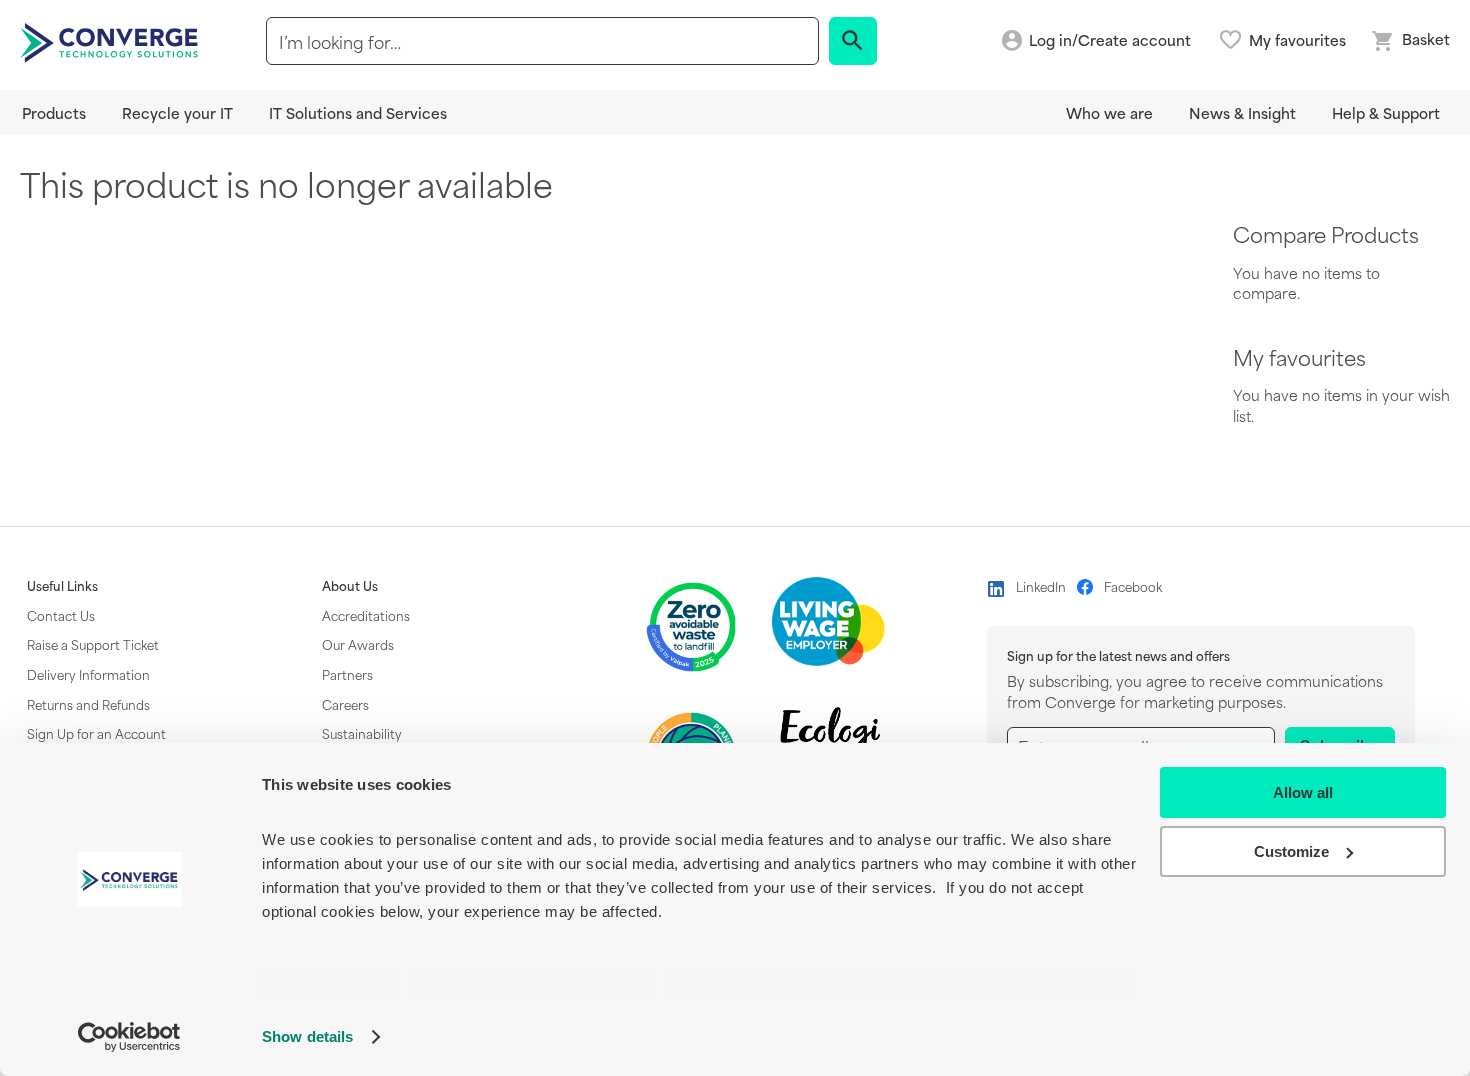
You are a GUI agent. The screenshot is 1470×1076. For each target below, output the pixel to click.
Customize (1291, 851)
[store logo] (112, 41)
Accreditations (366, 615)
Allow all (1303, 792)
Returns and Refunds (88, 704)
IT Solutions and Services (358, 112)
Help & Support (1386, 112)
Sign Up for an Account (96, 733)
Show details (307, 1036)
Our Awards (358, 644)
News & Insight (1242, 112)
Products (54, 112)
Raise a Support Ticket (93, 644)
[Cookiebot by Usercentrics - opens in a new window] (129, 1037)
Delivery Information (88, 674)
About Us (350, 586)
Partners (347, 674)
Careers (345, 704)
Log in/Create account (1110, 40)
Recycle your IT (177, 112)
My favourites (1297, 40)
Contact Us (61, 615)
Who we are (1109, 112)
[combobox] (542, 41)
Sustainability (362, 733)
